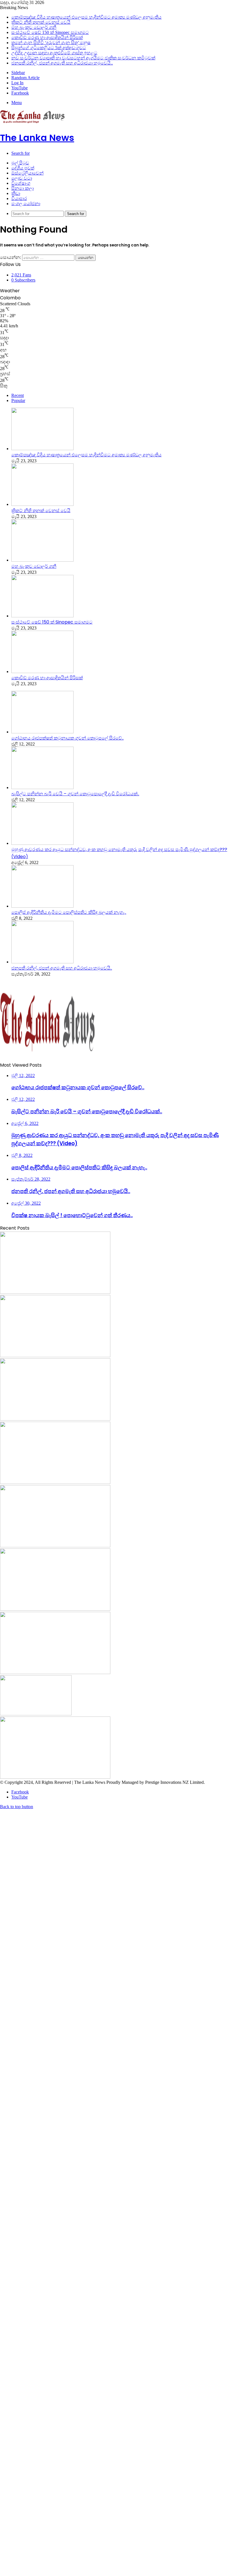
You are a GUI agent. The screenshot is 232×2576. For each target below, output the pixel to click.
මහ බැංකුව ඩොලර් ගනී (34, 27)
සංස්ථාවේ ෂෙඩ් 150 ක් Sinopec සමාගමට (50, 32)
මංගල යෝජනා (26, 204)
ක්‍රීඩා (16, 193)
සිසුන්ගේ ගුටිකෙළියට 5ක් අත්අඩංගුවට (49, 48)
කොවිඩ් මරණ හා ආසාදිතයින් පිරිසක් (47, 37)
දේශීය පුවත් (23, 168)
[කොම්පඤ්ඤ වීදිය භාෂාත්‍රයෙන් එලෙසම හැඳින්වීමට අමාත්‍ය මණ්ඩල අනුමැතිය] (42, 449)
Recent (18, 395)
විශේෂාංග (21, 183)
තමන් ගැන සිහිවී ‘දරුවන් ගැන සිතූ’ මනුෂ (51, 43)
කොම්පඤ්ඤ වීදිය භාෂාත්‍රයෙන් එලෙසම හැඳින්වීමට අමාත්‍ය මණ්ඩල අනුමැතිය (86, 17)
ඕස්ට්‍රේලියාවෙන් (27, 173)
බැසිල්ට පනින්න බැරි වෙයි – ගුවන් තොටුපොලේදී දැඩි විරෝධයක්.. (75, 794)
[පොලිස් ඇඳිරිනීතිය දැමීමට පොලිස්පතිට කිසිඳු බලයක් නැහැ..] (42, 906)
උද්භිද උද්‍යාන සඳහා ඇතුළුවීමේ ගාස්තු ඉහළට (54, 53)
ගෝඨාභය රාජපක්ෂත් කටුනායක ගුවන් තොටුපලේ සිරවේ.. (67, 738)
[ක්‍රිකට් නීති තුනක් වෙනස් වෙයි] (42, 504)
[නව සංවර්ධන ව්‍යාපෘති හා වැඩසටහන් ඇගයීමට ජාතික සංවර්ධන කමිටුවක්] (55, 1777)
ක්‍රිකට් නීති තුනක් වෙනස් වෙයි (41, 22)
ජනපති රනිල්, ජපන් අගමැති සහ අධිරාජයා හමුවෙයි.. (62, 63)
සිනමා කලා (22, 188)
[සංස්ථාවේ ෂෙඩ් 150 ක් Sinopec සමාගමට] (42, 616)
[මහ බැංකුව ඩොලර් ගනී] (42, 560)
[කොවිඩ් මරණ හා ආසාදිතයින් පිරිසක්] (42, 672)
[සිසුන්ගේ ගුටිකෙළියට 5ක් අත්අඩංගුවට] (55, 1672)
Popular (18, 400)
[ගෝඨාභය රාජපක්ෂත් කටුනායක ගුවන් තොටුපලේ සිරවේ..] (42, 732)
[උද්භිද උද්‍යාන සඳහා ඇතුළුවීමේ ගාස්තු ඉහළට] (36, 1714)
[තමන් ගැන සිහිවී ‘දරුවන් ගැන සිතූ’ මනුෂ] (55, 1609)
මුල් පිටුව (20, 163)
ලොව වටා (22, 178)
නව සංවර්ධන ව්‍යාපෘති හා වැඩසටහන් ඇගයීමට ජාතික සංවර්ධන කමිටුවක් (83, 58)
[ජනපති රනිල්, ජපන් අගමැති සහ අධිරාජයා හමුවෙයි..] (42, 962)
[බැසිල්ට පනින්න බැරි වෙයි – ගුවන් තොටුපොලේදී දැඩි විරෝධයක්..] (42, 788)
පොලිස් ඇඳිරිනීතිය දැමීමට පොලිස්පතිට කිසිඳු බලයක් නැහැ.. (69, 912)
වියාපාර (19, 198)
